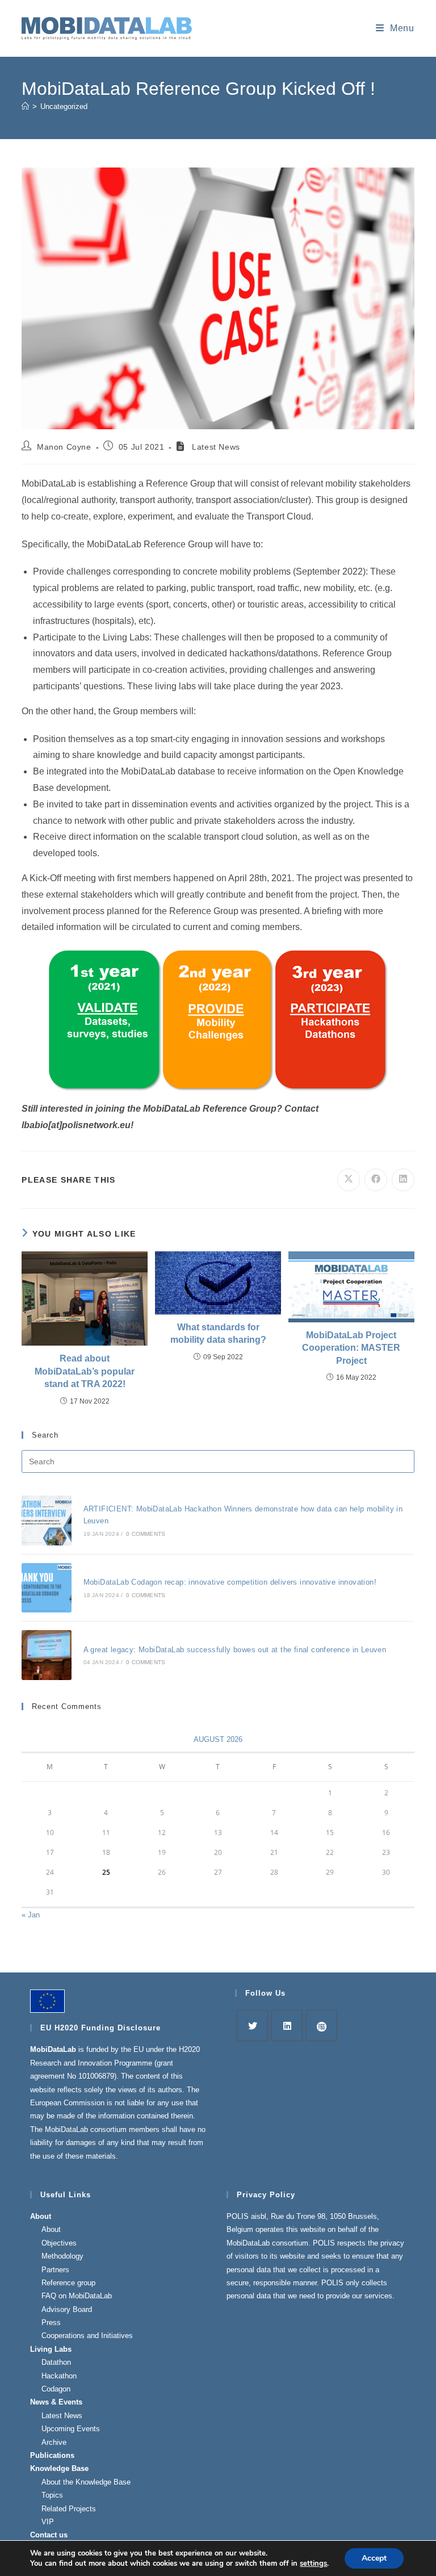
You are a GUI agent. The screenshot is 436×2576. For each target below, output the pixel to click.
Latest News (62, 2416)
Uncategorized (64, 106)
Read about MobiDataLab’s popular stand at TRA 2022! (85, 1371)
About (41, 2216)
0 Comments (146, 1534)
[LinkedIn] (287, 2026)
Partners (55, 2270)
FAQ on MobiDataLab (77, 2296)
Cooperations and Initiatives (87, 2336)
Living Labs (51, 2349)
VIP (48, 2522)
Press (51, 2322)
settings (313, 2564)
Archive (54, 2442)
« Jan (31, 1915)
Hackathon (59, 2376)
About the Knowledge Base (86, 2482)
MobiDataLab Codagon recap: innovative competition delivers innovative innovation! (230, 1582)
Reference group (68, 2283)
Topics (52, 2495)
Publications (52, 2455)
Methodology (62, 2256)
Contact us (49, 2535)
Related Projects (69, 2509)
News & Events (56, 2402)
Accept (374, 2558)
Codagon (56, 2389)
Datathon (56, 2362)
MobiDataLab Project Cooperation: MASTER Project (351, 1348)
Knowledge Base (59, 2468)
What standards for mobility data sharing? (218, 1333)
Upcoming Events (71, 2429)
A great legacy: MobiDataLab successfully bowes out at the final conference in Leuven (235, 1650)
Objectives (59, 2243)
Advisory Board (67, 2309)
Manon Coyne (64, 447)
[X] (252, 2026)
